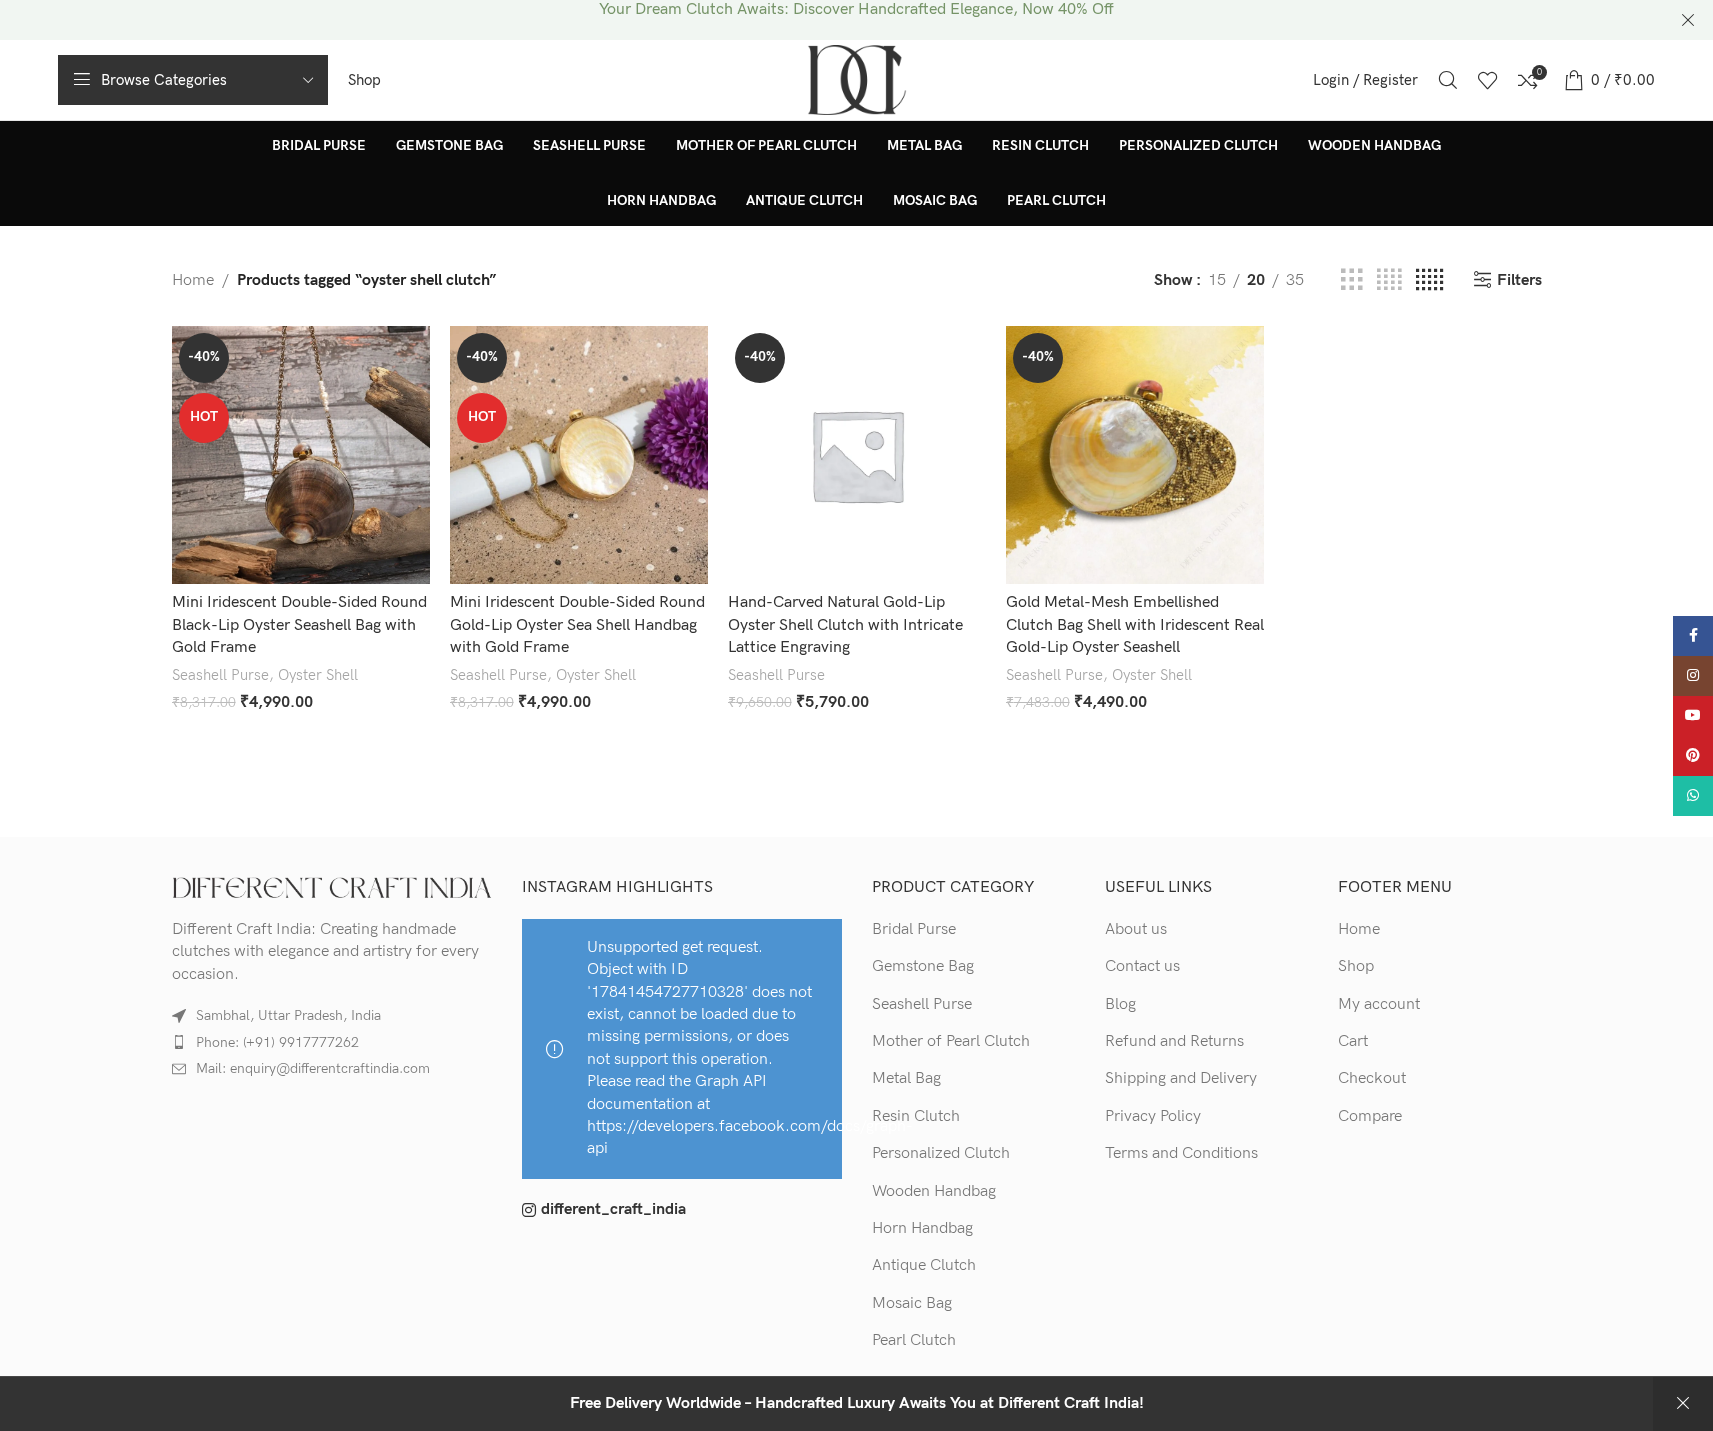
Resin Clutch (916, 1116)
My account (1379, 1004)
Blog (1120, 1004)
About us (1136, 929)
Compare (1370, 1116)
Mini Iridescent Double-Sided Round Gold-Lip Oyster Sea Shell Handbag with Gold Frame (577, 625)
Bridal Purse (914, 929)
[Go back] (197, 173)
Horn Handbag (922, 1228)
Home (193, 280)
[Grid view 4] (1389, 281)
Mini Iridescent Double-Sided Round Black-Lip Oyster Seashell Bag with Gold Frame (299, 625)
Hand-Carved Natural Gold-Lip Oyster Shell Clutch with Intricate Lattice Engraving (845, 625)
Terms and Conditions (1181, 1153)
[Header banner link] (856, 20)
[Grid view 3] (1352, 281)
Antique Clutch (924, 1265)
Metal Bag (906, 1078)
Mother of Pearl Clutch (951, 1041)
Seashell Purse (220, 675)
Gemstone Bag (923, 966)
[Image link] (332, 887)
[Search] (1448, 80)
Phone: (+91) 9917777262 (277, 1042)
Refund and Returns (1174, 1041)
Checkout (1372, 1078)
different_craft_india (613, 1209)
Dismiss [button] (1683, 1404)
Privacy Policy (1153, 1116)
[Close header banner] (1688, 20)
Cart (1353, 1041)
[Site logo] (857, 79)
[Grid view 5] (1429, 281)
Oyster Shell (318, 675)
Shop (1356, 966)
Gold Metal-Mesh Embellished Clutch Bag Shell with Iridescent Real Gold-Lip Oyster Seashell (1135, 625)
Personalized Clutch (941, 1153)
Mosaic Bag (912, 1303)
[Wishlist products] (1488, 80)
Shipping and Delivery (1181, 1078)
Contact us (1142, 966)
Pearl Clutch (914, 1340)
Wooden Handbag (934, 1191)
